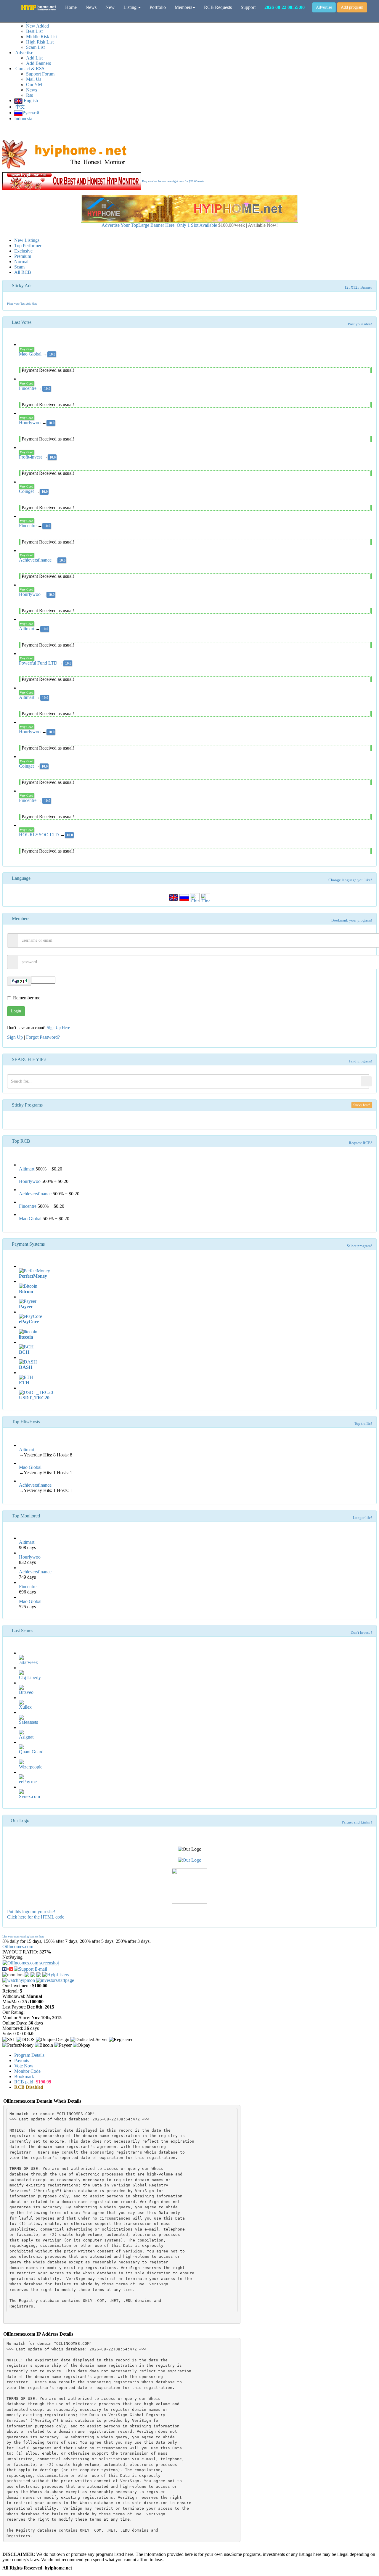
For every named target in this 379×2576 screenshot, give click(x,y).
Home (71, 7)
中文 (20, 107)
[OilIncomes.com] (8, 1968)
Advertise (324, 7)
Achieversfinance (36, 560)
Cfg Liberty (30, 1677)
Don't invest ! (361, 1633)
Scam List (35, 47)
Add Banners (38, 63)
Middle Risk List (42, 37)
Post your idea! (360, 324)
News (32, 90)
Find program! (360, 1061)
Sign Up (15, 1037)
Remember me (27, 998)
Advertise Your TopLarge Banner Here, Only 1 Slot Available (190, 225)
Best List (34, 31)
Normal (21, 262)
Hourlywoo (30, 423)
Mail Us (34, 79)
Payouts (22, 2060)
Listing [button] (131, 7)
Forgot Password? (43, 1037)
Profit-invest (31, 457)
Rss (29, 95)
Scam (19, 267)
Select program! (359, 1246)
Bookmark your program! (352, 920)
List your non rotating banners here (23, 1936)
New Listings (27, 240)
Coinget (27, 491)
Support (248, 7)
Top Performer (28, 246)
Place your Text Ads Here (22, 304)
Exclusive (23, 251)
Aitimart (27, 629)
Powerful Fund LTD (39, 663)
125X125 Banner (358, 287)
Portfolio (158, 7)
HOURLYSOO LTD (40, 835)
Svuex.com (29, 1796)
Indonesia (23, 119)
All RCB (23, 272)
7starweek (28, 1662)
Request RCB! (360, 1143)
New (110, 7)
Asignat (26, 1737)
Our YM (34, 85)
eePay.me (28, 1782)
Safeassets (28, 1722)
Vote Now (24, 2066)
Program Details (29, 2055)
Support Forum (40, 74)
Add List (34, 58)
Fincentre (28, 388)
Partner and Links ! (357, 1822)
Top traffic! (363, 1424)
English (30, 101)
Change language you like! (350, 880)
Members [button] (183, 7)
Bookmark (24, 2076)
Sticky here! (362, 1105)
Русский (31, 113)
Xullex (25, 1707)
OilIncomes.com (18, 1947)
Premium (23, 256)
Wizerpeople (31, 1767)
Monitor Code (27, 2071)
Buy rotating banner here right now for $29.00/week (173, 181)
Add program (352, 7)
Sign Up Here (58, 1028)
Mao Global (31, 354)
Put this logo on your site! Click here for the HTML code (36, 1914)
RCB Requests (218, 7)
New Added (37, 26)
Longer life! (362, 1518)
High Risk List (40, 42)
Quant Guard (31, 1752)
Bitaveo (26, 1692)
